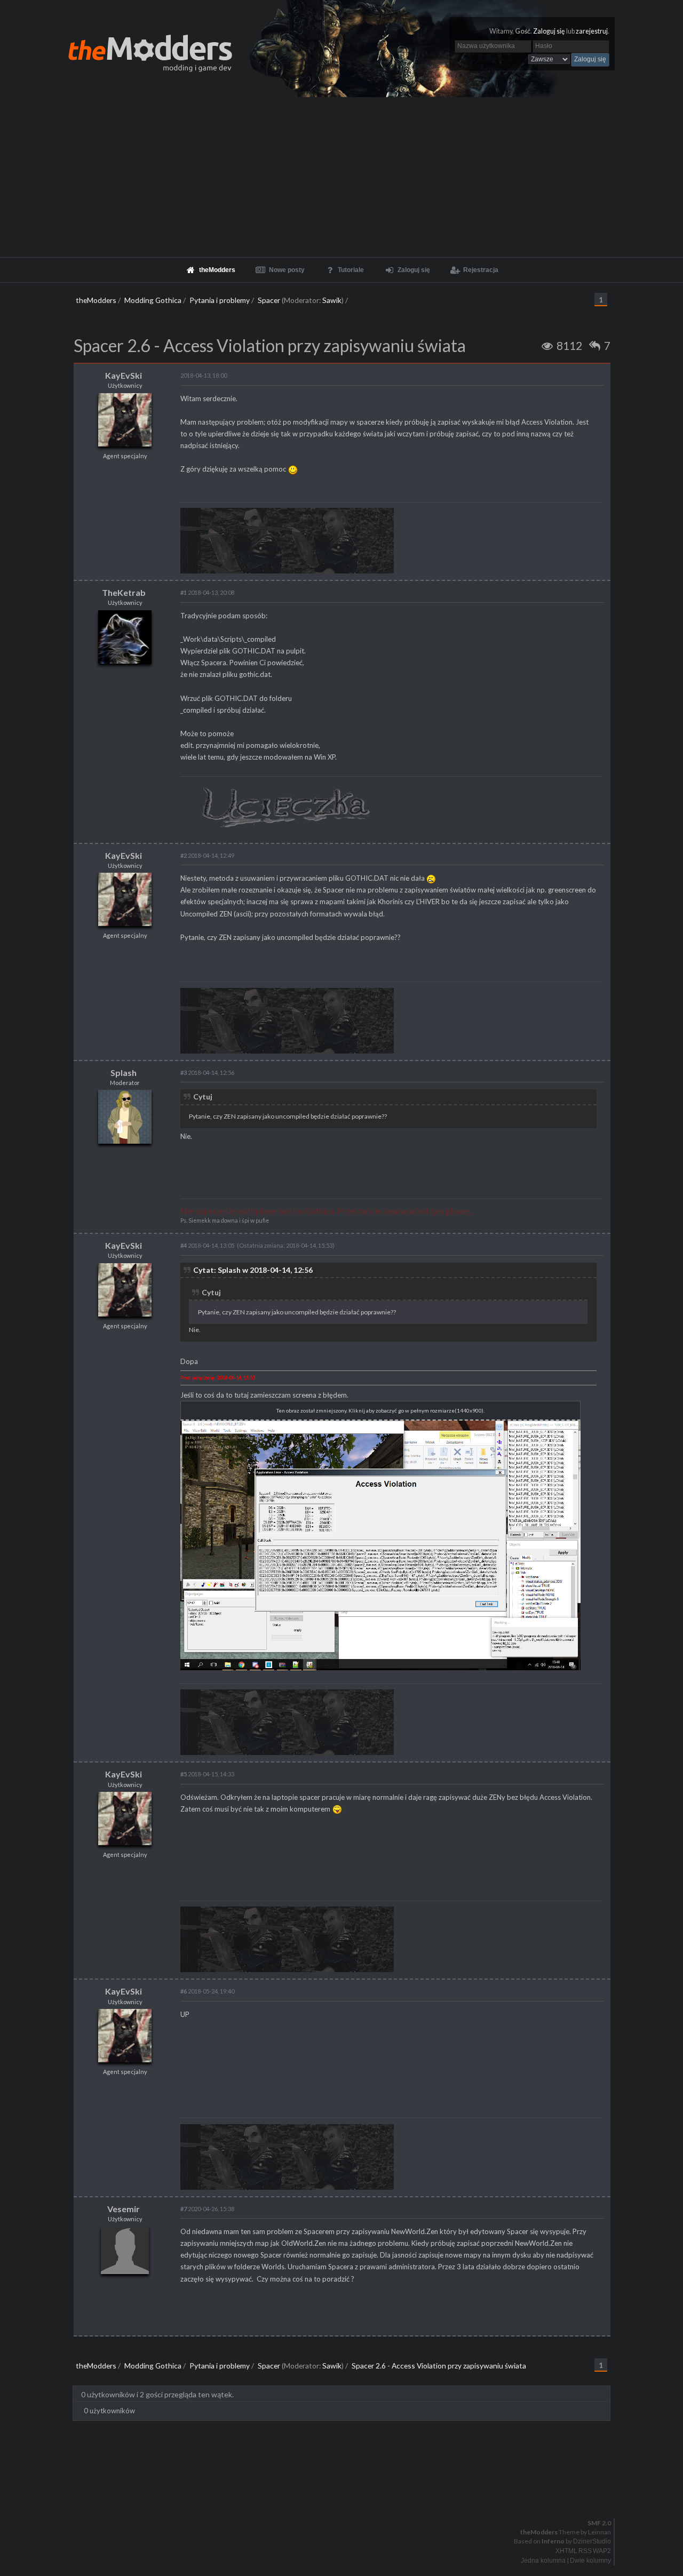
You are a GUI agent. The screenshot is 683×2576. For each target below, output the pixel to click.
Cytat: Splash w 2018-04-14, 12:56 (253, 1270)
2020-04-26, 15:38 (207, 2209)
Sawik (332, 300)
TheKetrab (124, 592)
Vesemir (124, 2209)
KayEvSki (124, 375)
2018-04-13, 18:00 (204, 375)
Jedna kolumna (543, 2561)
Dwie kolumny (590, 2561)
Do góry (346, 2495)
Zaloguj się (549, 31)
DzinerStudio (592, 2541)
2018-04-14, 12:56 (207, 1072)
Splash (124, 1072)
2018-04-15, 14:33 (207, 1774)
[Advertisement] (341, 177)
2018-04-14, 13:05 (207, 1245)
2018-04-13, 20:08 (207, 592)
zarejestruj (592, 31)
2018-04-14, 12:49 (207, 855)
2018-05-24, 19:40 (207, 1991)
